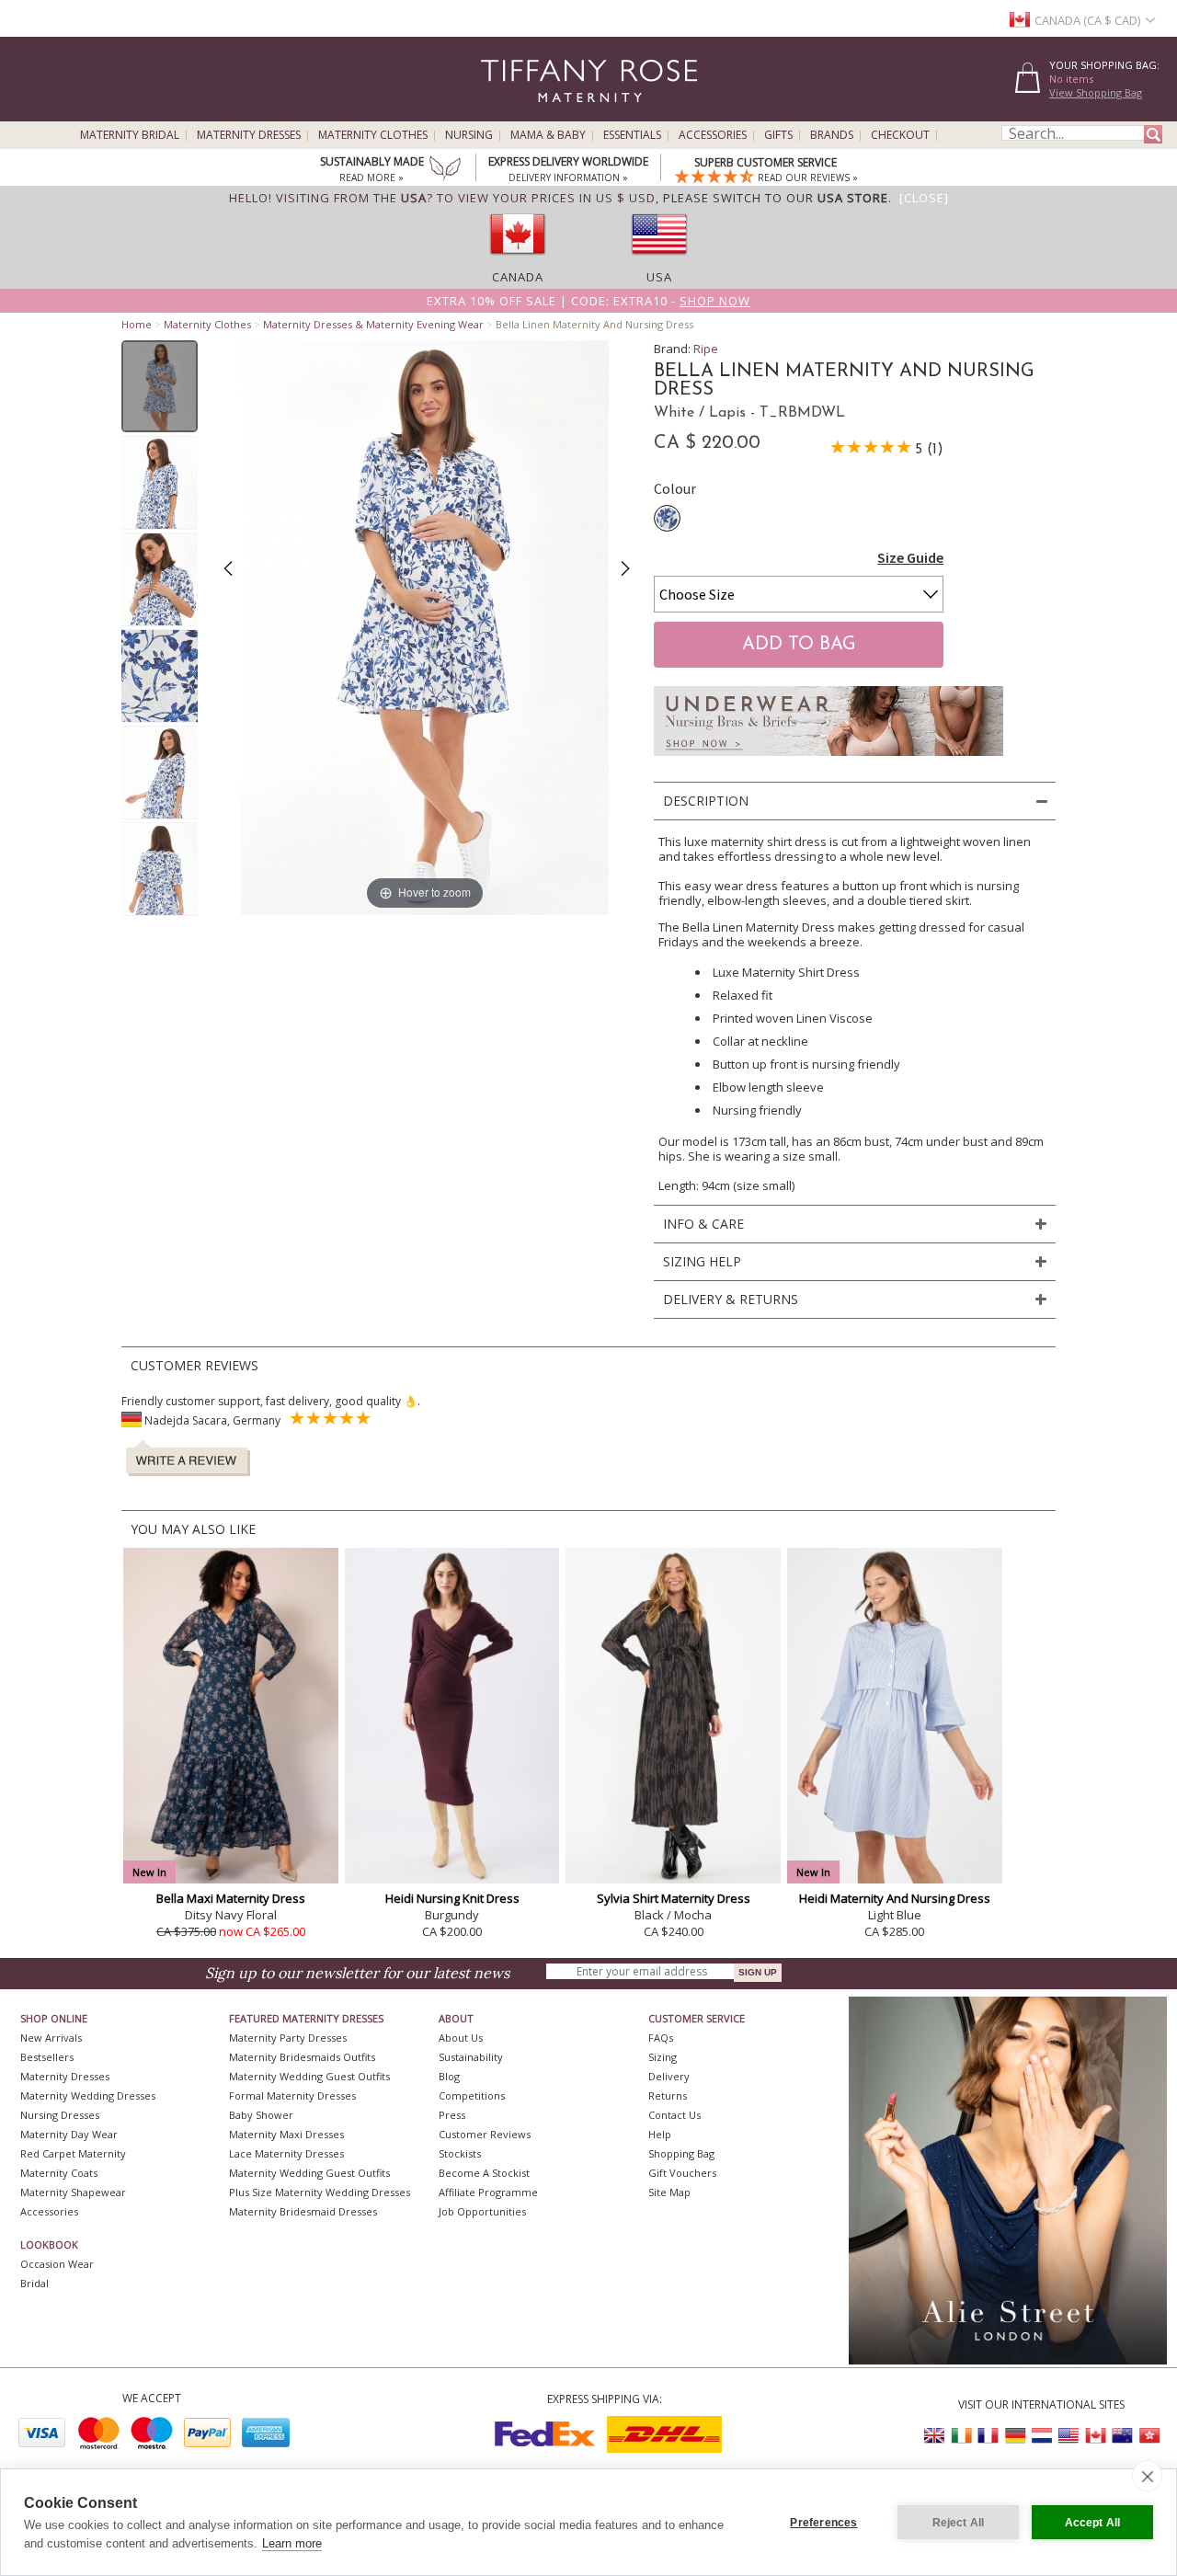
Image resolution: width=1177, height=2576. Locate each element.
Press (452, 2115)
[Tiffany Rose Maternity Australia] (1122, 2436)
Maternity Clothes (373, 135)
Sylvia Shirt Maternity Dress (674, 1898)
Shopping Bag (681, 2153)
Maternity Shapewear (73, 2192)
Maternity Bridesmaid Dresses (303, 2211)
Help (660, 2134)
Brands (832, 135)
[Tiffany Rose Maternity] (505, 114)
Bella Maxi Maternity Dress (231, 1898)
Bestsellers (47, 2057)
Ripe (706, 349)
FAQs (661, 2038)
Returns (668, 2095)
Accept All (1093, 2523)
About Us (461, 2038)
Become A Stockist (484, 2173)
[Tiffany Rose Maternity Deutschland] (1015, 2436)
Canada (518, 277)
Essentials (632, 135)
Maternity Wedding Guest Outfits (309, 2076)
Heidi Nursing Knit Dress (452, 1898)
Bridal (34, 2283)
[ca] (518, 260)
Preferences (823, 2523)
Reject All (959, 2523)
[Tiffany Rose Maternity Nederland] (1042, 2436)
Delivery (669, 2076)
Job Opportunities (482, 2211)
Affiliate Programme (488, 2192)
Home (137, 324)
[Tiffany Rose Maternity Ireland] (962, 2436)
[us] (659, 260)
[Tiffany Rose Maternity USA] (1068, 2436)
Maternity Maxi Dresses (286, 2134)
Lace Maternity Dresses (286, 2153)
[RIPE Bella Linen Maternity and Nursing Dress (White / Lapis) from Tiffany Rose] (160, 386)
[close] (1147, 2476)
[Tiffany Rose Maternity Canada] (1095, 2436)
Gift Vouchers (682, 2173)
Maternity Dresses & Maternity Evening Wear (373, 324)
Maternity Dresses (249, 135)
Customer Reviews (485, 2134)
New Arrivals (51, 2038)
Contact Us (674, 2115)
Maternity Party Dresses (288, 2038)
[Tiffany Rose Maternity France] (988, 2436)
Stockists (460, 2153)
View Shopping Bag (1096, 92)
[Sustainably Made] (445, 170)
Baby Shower (261, 2115)
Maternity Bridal (130, 135)
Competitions (472, 2095)
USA (659, 277)
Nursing (469, 135)
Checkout (900, 135)
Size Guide (910, 557)
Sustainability (471, 2057)
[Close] (924, 198)
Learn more (292, 2543)
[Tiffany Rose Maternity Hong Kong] (1148, 2436)
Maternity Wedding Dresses (88, 2095)
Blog (449, 2076)
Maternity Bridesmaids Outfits (302, 2057)
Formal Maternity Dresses (292, 2095)
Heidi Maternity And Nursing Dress (895, 1898)
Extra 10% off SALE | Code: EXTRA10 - (588, 301)
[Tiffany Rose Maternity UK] (935, 2436)
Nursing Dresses (60, 2115)
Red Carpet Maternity (73, 2153)
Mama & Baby (548, 135)
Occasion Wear (57, 2264)
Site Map (669, 2192)
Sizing (663, 2057)
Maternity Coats (59, 2173)
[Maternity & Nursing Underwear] (828, 761)
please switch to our (776, 198)
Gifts (778, 135)
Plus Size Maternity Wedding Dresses (320, 2192)
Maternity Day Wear (69, 2134)
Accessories (713, 135)
